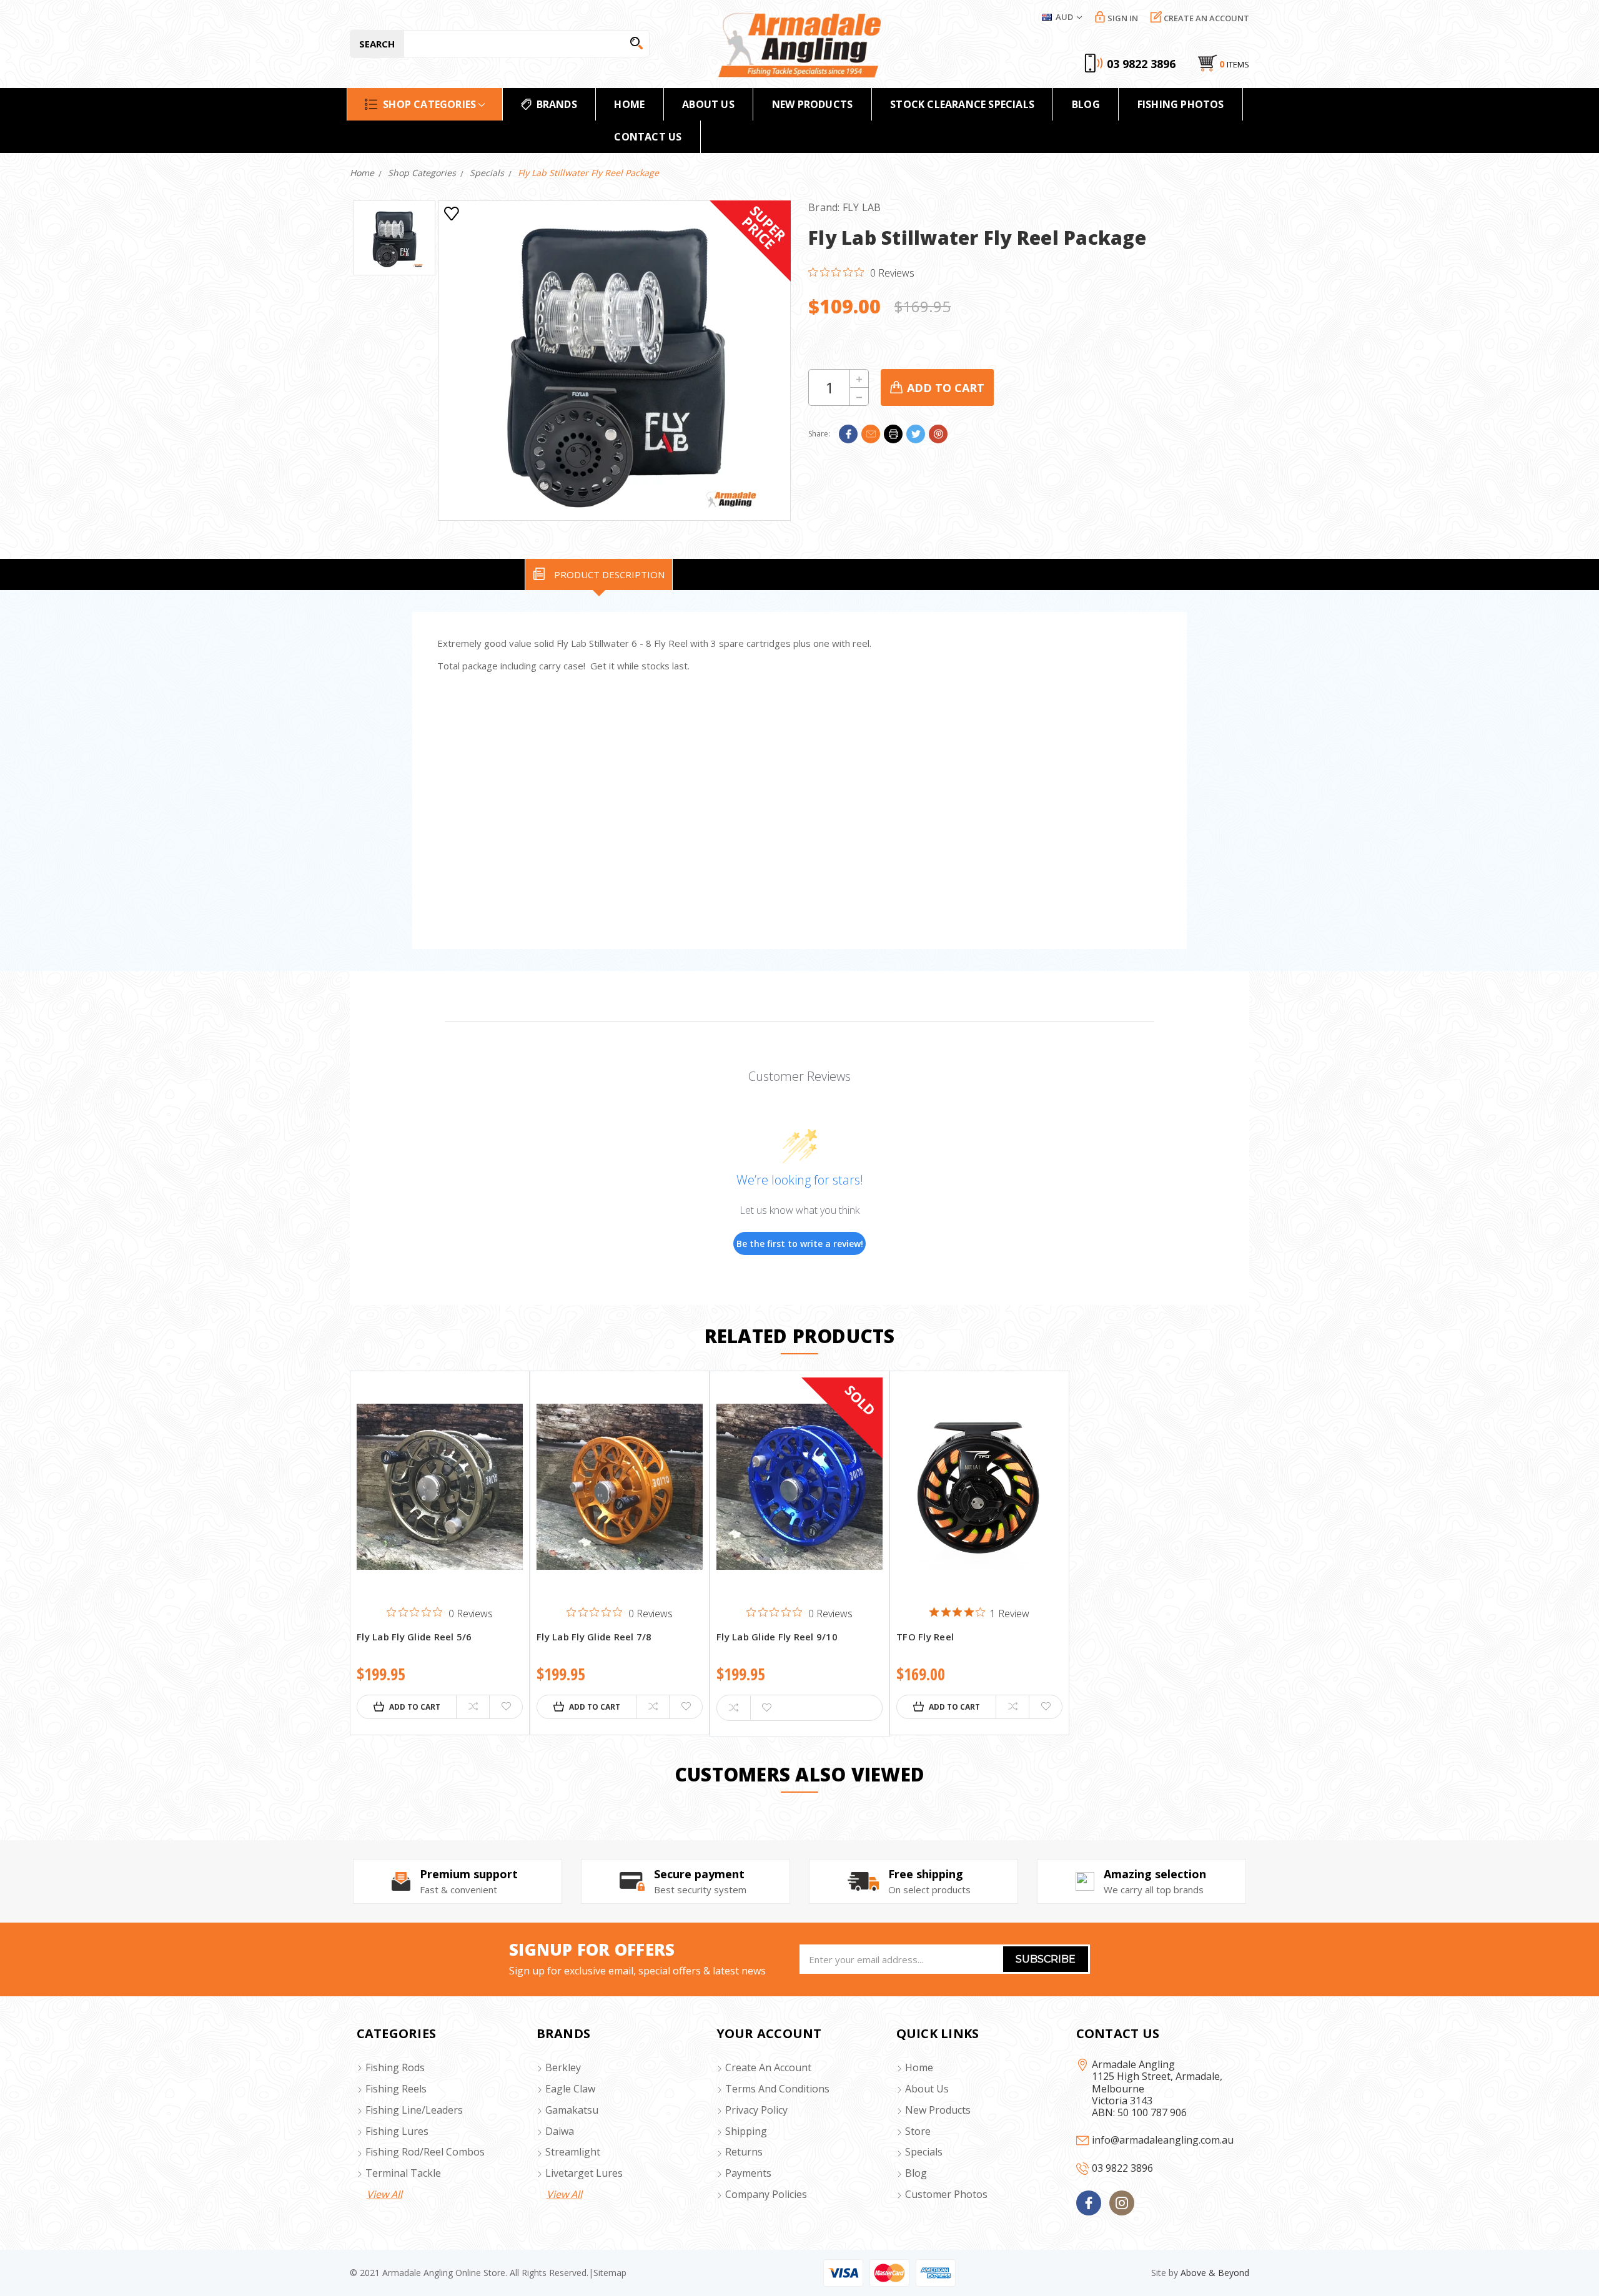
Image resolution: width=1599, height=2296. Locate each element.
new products (812, 104)
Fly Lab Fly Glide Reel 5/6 (414, 1637)
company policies (766, 2194)
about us (927, 2089)
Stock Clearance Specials (962, 104)
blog (916, 2173)
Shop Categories (429, 104)
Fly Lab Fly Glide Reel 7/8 (594, 1637)
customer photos (946, 2194)
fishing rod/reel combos (425, 2152)
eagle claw (570, 2089)
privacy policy (756, 2110)
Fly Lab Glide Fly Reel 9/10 (777, 1637)
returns (744, 2152)
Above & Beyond (1215, 2273)
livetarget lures (584, 2173)
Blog (1086, 104)
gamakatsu (572, 2110)
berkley (563, 2067)
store (918, 2131)
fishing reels (396, 2089)
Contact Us (648, 137)
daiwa (560, 2131)
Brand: (845, 207)
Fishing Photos (1181, 104)
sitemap (610, 2273)
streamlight (573, 2152)
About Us (708, 104)
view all (384, 2194)
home (629, 104)
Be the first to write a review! (800, 1244)
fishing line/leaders (414, 2110)
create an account (768, 2067)
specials (924, 2152)
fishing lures (397, 2131)
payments (748, 2173)
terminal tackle (403, 2173)
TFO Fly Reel (925, 1637)
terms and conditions (777, 2089)
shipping (746, 2131)
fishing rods (395, 2067)
